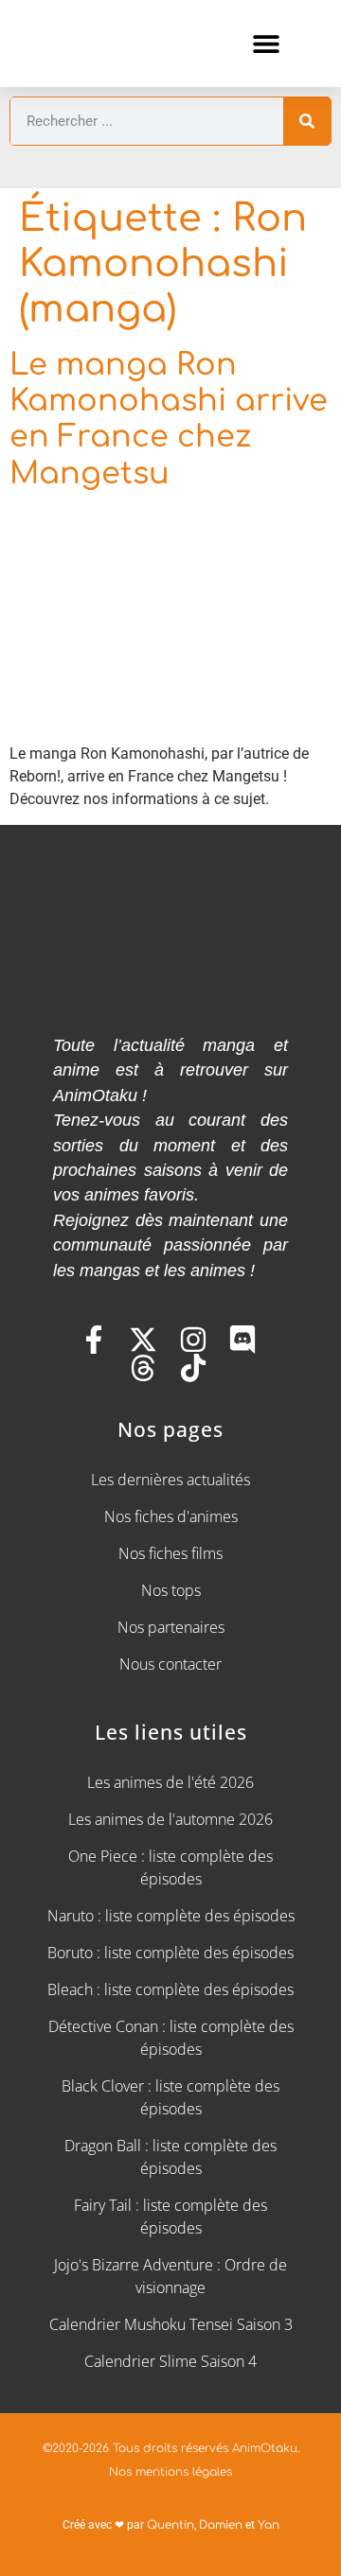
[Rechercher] (307, 121)
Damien (221, 2525)
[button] (266, 43)
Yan (269, 2525)
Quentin (170, 2525)
